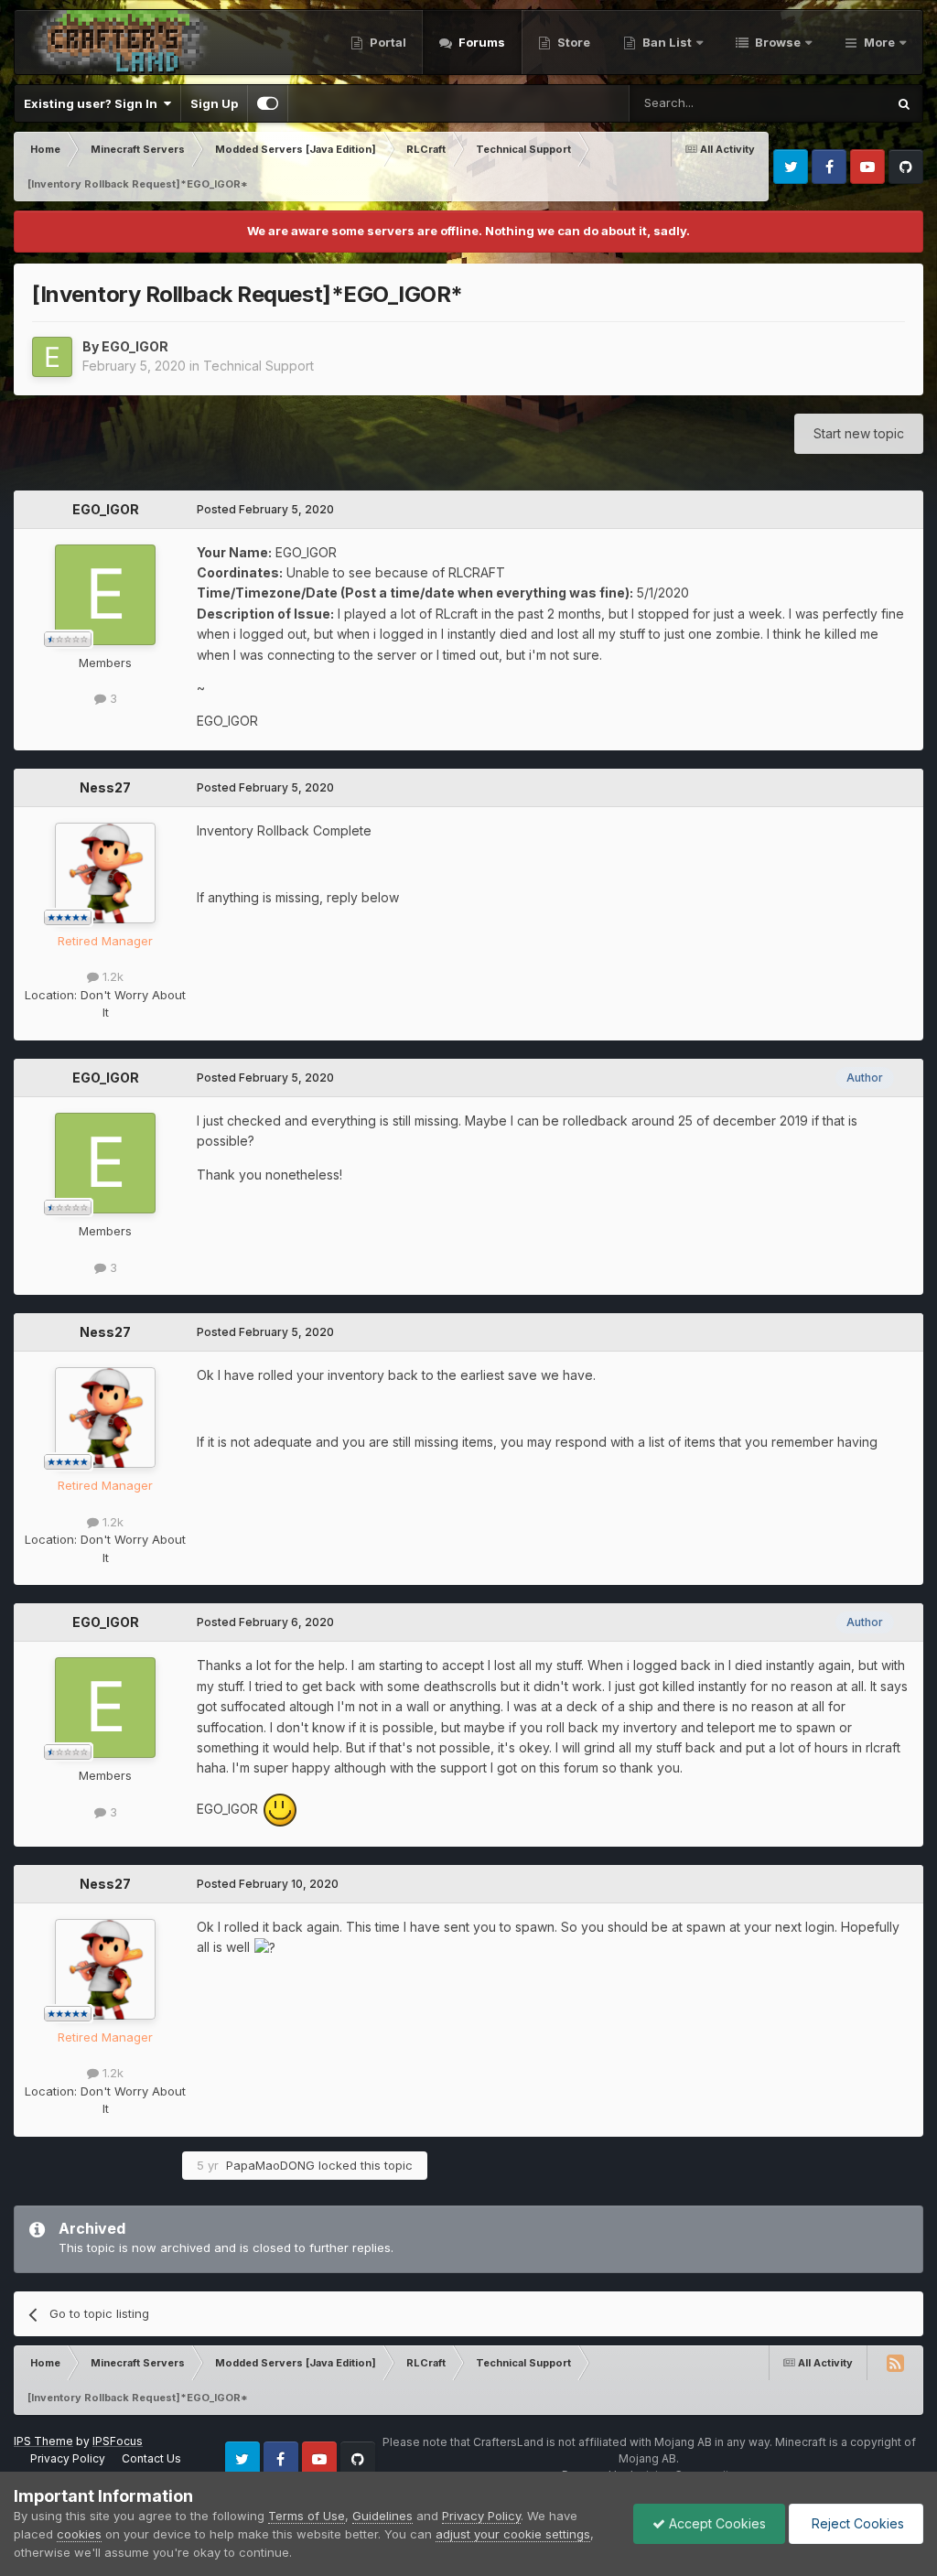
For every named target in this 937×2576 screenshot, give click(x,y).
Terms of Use (307, 2516)
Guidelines (382, 2516)
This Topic (832, 103)
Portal (387, 42)
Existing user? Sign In (93, 103)
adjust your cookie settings (513, 2534)
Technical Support (258, 366)
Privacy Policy (68, 2458)
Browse (776, 42)
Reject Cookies (856, 2523)
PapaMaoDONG (270, 2165)
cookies (79, 2534)
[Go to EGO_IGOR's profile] (52, 357)
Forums (480, 42)
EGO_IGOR (135, 346)
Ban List (667, 42)
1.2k (111, 976)
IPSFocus (118, 2441)
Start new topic (859, 433)
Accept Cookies (716, 2523)
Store (572, 42)
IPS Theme (43, 2441)
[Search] (904, 103)
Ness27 (105, 787)
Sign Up (214, 103)
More (879, 42)
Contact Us (151, 2458)
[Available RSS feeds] (895, 2363)
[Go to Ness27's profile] (105, 873)
